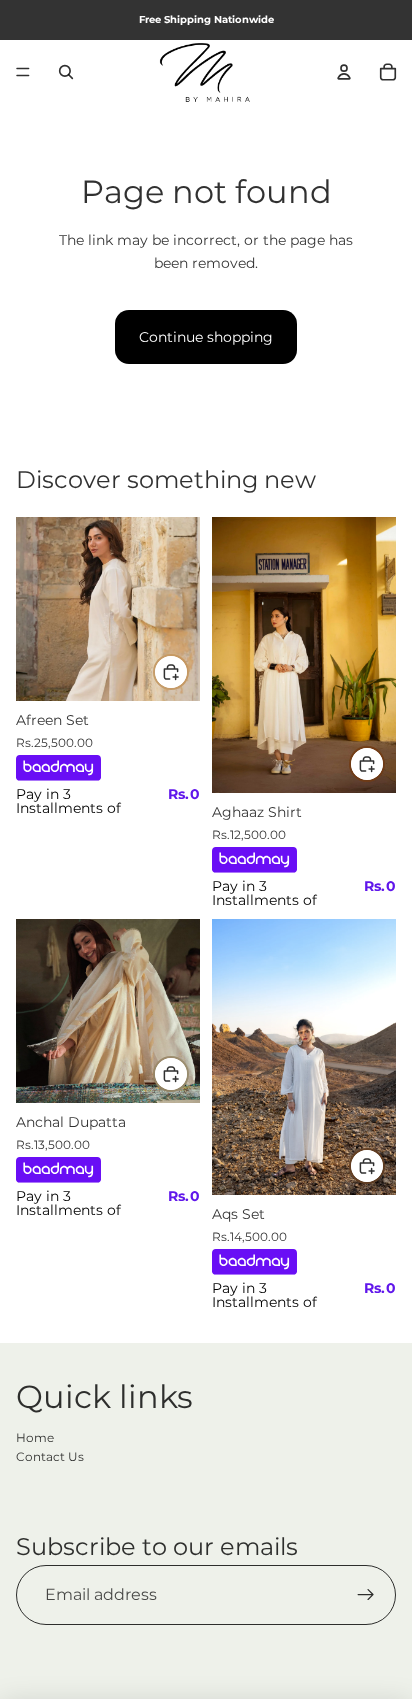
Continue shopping (206, 337)
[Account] (344, 72)
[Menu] (23, 72)
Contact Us (50, 1456)
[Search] (66, 72)
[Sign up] (366, 1595)
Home (35, 1437)
